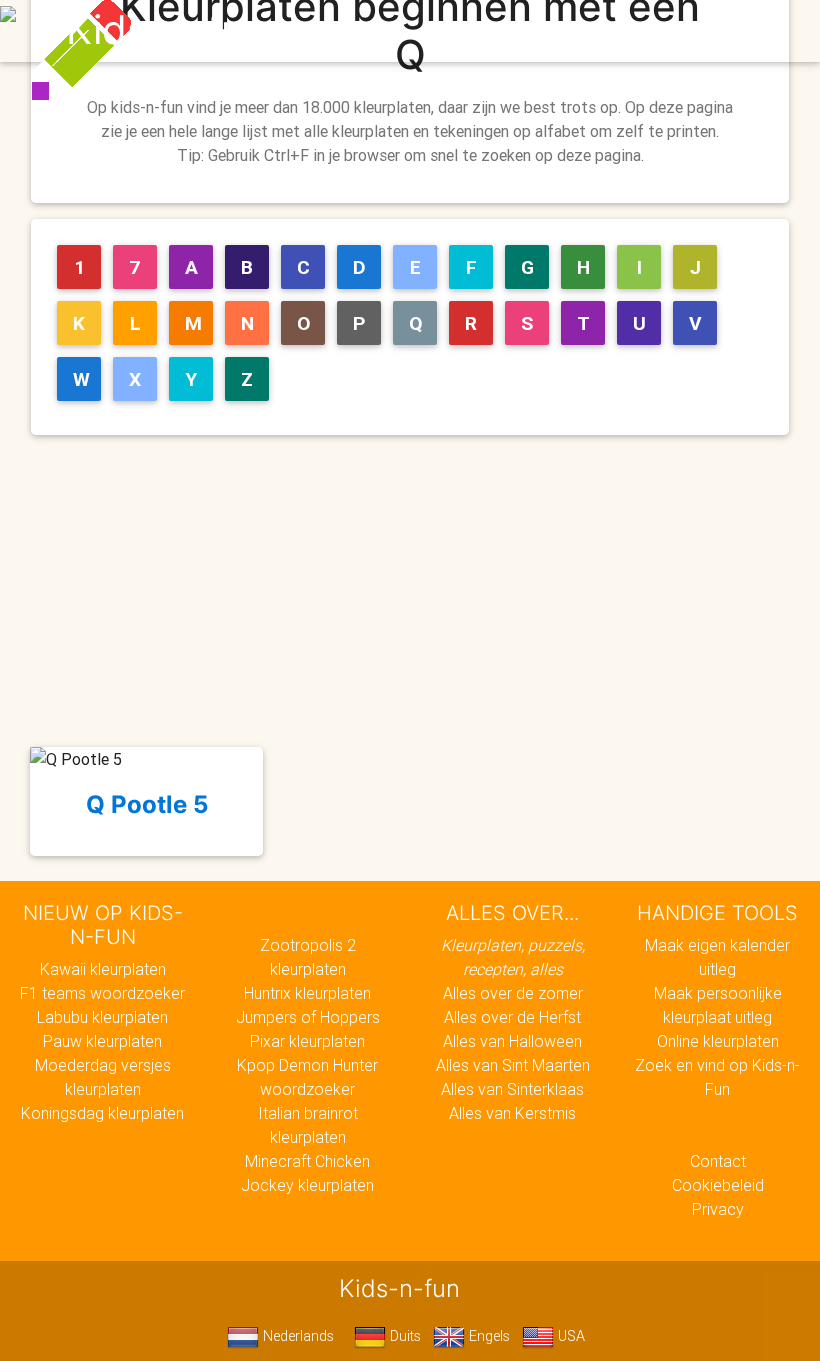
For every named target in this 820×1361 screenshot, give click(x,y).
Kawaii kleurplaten (103, 969)
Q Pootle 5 (147, 804)
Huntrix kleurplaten (307, 993)
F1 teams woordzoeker (102, 993)
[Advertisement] (418, 591)
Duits (403, 1336)
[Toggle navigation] (743, 31)
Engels (487, 1336)
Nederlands (296, 1336)
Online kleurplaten (718, 1041)
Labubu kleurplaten (102, 1017)
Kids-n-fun (166, 30)
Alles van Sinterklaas (512, 1089)
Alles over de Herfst (512, 1017)
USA (569, 1336)
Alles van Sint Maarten (513, 1065)
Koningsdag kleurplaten (102, 1113)
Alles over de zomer (513, 993)
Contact (718, 1161)
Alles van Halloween (512, 1041)
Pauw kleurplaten (102, 1041)
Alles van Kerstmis (512, 1113)
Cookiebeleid (718, 1185)
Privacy (718, 1209)
